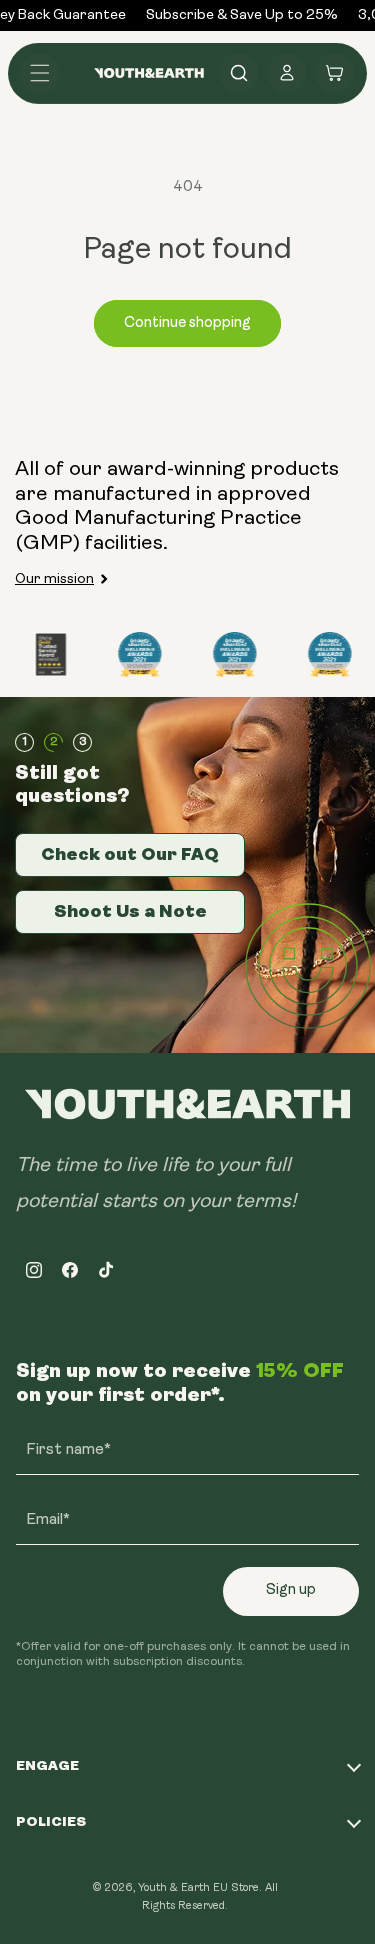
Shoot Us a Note (130, 911)
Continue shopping (187, 323)
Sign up (291, 1590)
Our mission (54, 579)
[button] (40, 73)
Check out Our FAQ (130, 854)
